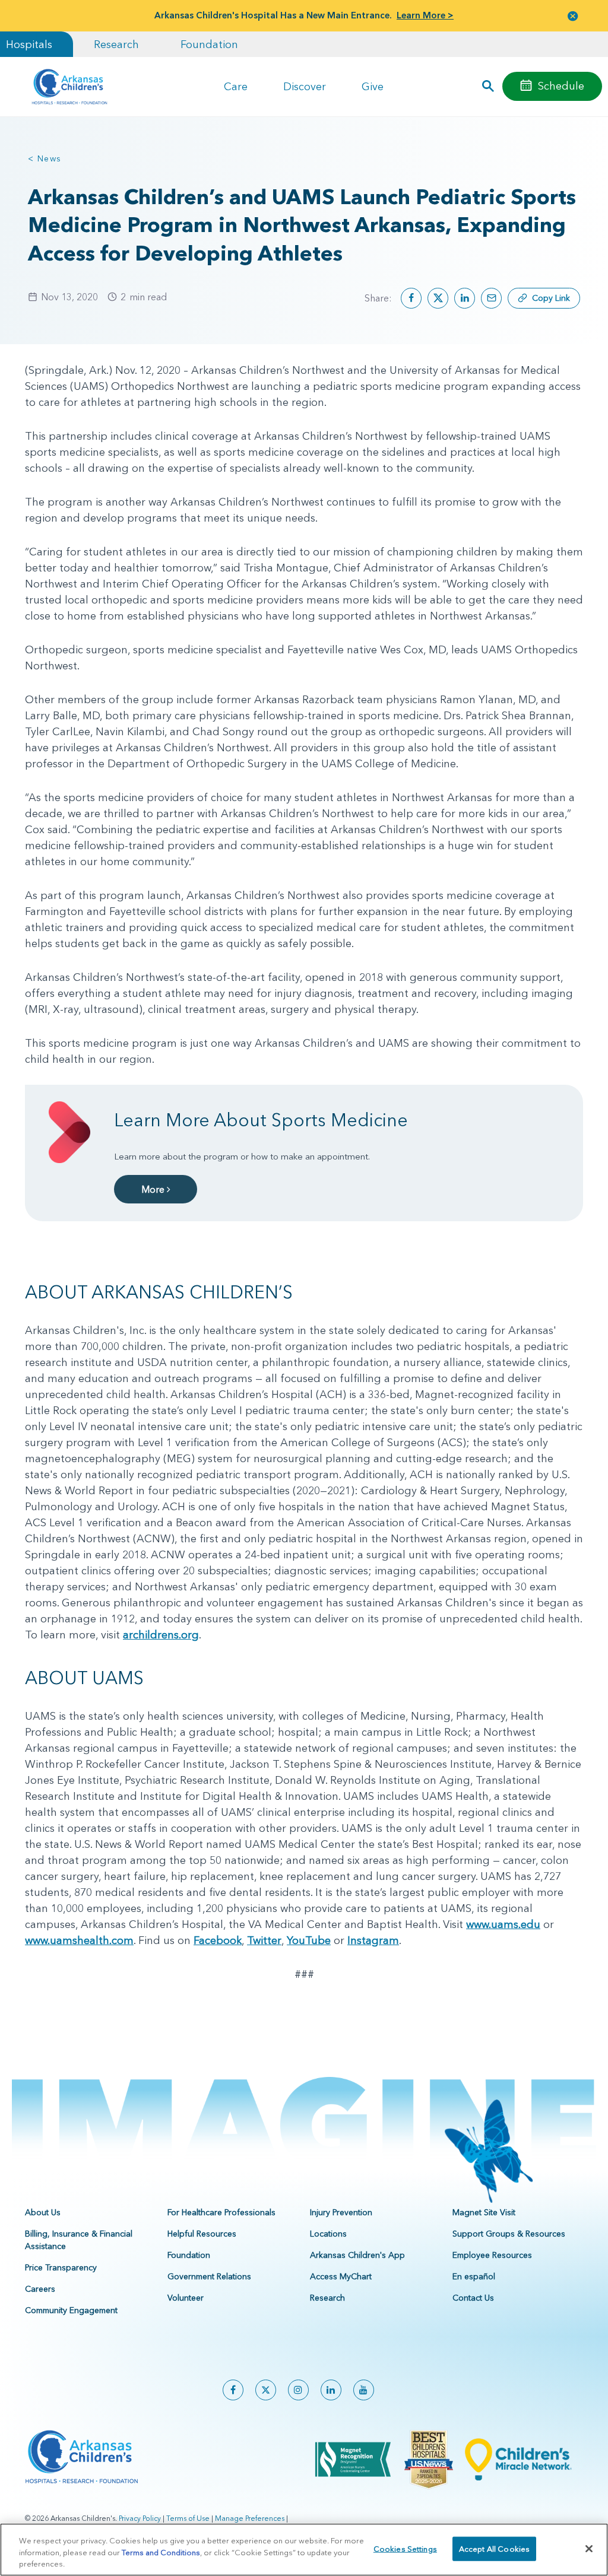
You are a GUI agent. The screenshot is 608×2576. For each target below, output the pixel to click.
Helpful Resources (202, 2234)
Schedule (561, 86)
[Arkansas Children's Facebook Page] (233, 2390)
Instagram (373, 1940)
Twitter (264, 1940)
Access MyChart (341, 2276)
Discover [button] (305, 86)
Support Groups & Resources (509, 2234)
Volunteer (186, 2298)
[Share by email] (491, 298)
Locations (328, 2234)
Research (116, 44)
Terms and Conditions (161, 2552)
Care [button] (236, 86)
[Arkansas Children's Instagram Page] (298, 2390)
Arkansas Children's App (357, 2255)
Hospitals (29, 44)
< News (45, 158)
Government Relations (209, 2276)
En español (474, 2276)
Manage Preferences (250, 2518)
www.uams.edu (503, 1924)
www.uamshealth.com (79, 1940)
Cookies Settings (405, 2548)
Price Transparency (61, 2267)
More (154, 1189)
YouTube (309, 1940)
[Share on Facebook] (411, 298)
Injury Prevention (341, 2212)
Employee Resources (492, 2255)
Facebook (218, 1940)
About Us (43, 2212)
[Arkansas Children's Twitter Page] (266, 2390)
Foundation (209, 44)
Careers (40, 2289)
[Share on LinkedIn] (465, 298)
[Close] (589, 2549)
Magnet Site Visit (484, 2212)
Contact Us (473, 2298)
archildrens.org (161, 1635)
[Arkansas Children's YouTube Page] (364, 2390)
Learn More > (425, 15)
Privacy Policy (140, 2518)
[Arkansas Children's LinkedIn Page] (331, 2390)
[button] (573, 16)
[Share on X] (438, 298)
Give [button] (373, 86)
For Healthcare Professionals (221, 2212)
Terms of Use (188, 2518)
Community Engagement (71, 2310)
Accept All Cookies (494, 2548)
